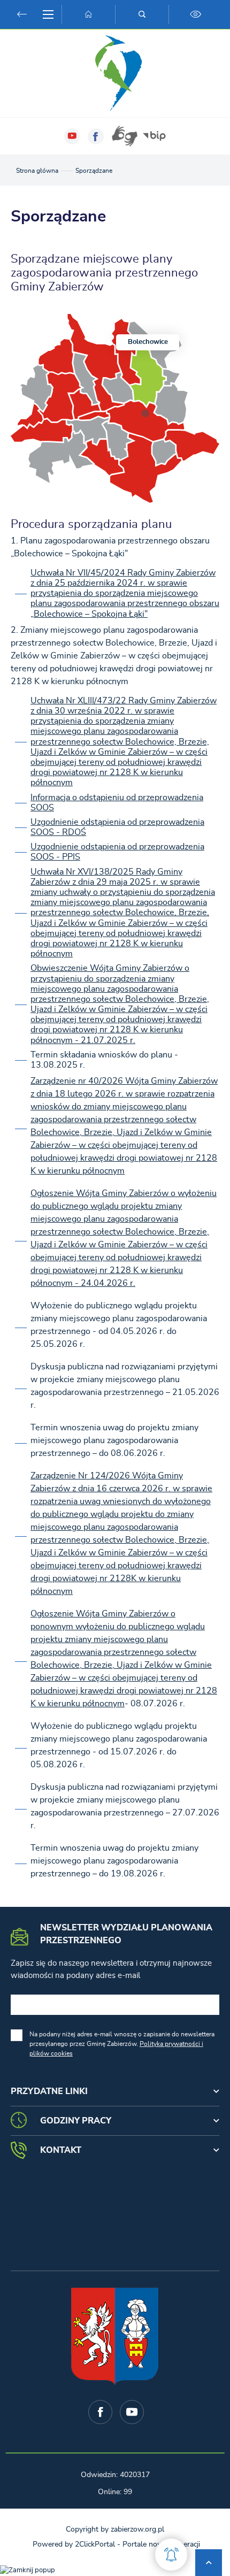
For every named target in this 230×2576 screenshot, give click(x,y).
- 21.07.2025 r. (104, 1040)
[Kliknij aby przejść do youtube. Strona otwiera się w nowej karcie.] (72, 136)
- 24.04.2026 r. (104, 1283)
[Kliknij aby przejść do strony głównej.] (88, 14)
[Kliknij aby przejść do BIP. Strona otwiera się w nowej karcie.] (154, 136)
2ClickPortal (95, 2544)
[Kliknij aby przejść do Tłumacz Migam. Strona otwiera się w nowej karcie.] (125, 136)
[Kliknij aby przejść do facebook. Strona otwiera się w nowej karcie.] (96, 136)
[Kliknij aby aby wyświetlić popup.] (171, 2555)
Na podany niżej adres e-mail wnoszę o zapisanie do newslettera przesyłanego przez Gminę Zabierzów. (122, 2044)
